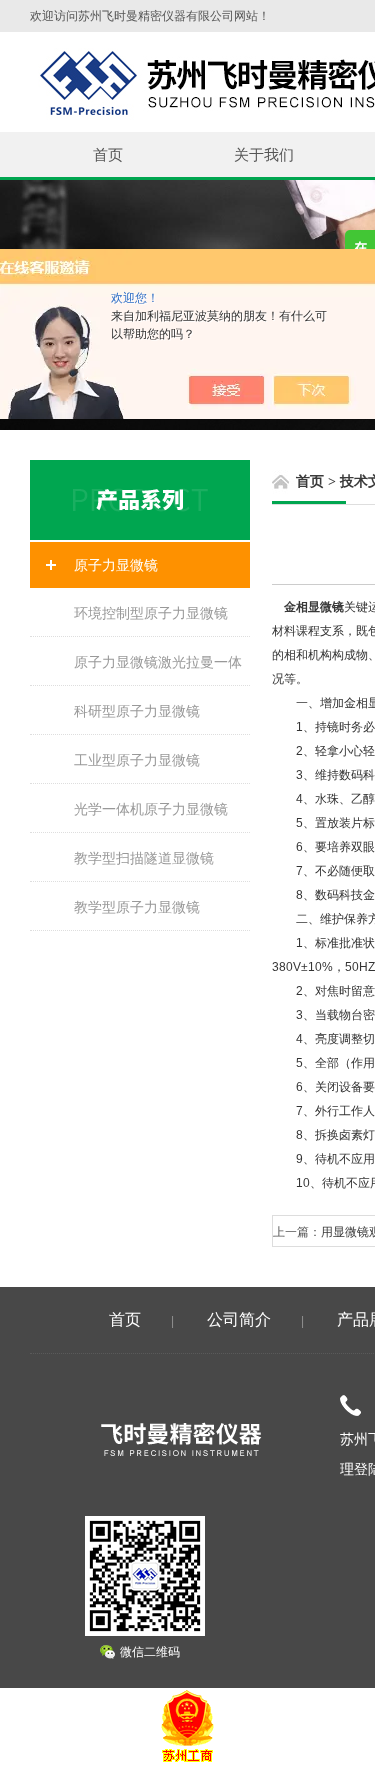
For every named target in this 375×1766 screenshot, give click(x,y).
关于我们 (264, 154)
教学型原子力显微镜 (137, 907)
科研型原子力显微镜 (137, 711)
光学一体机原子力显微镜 (151, 809)
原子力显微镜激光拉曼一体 (158, 662)
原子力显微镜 (116, 565)
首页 (108, 154)
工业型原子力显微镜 (137, 760)
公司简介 (239, 1319)
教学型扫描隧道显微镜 (144, 858)
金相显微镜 (314, 607)
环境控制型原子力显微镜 (151, 613)
